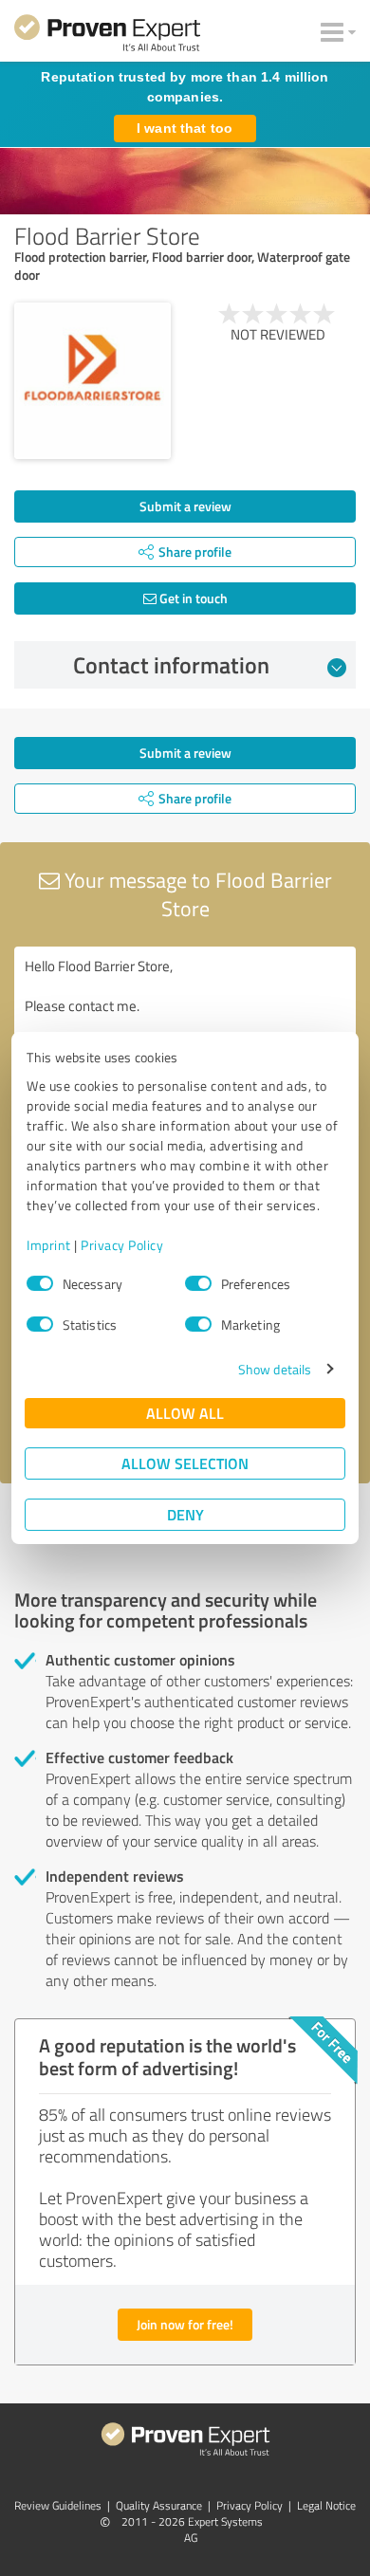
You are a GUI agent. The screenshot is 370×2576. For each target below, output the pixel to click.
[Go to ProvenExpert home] (107, 36)
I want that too (185, 128)
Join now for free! (185, 2324)
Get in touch (192, 598)
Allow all (185, 1413)
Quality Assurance (159, 2505)
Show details (275, 1369)
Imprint (49, 1245)
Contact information (171, 665)
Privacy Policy (122, 1245)
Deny (185, 1514)
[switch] (198, 1283)
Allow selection (185, 1463)
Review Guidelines (58, 2505)
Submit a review (185, 506)
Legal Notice (326, 2505)
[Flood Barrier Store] (92, 381)
